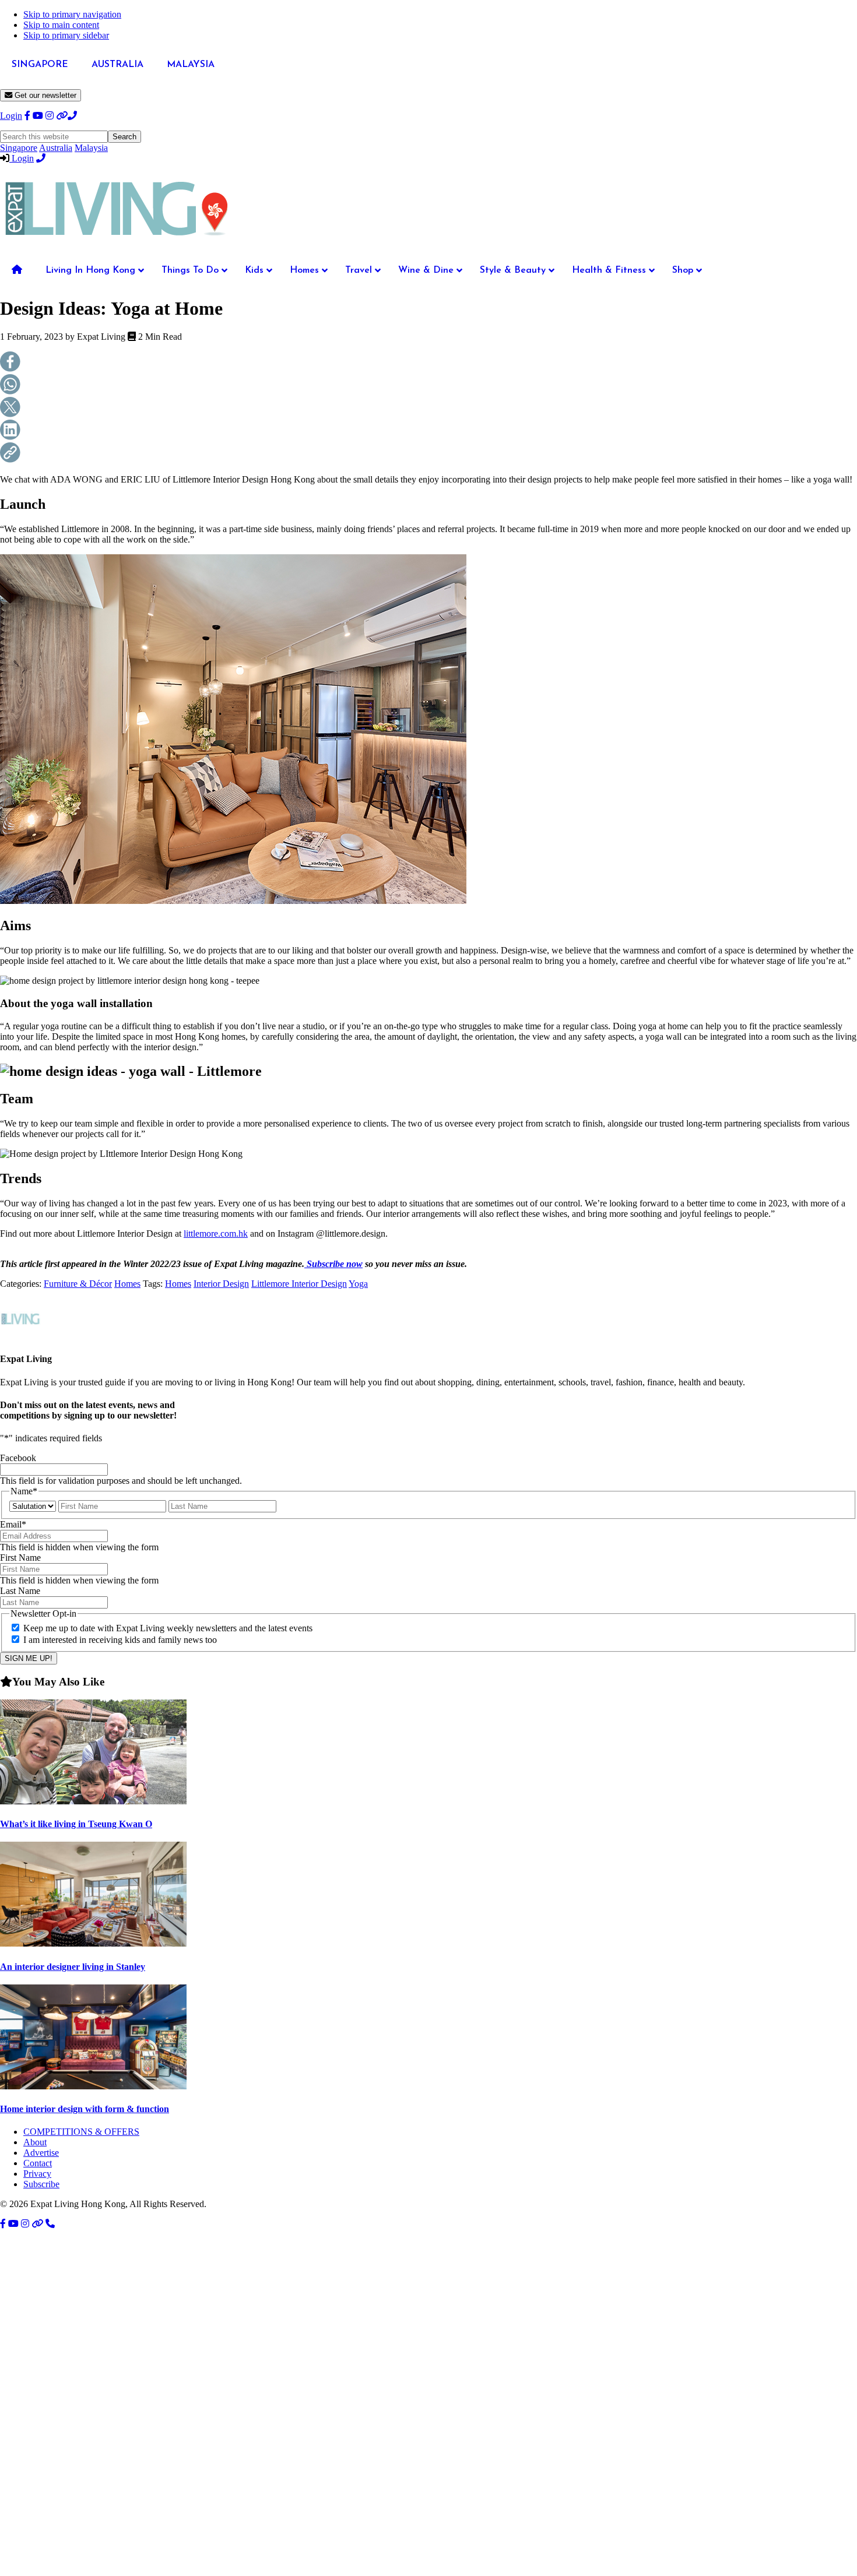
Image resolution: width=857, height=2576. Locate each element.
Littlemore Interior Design (299, 1284)
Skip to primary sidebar (66, 35)
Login (11, 116)
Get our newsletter (44, 95)
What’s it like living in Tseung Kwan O (76, 1824)
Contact (38, 2163)
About (35, 2142)
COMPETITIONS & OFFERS (81, 2132)
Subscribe (41, 2184)
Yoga (358, 1284)
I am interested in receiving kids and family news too (120, 1640)
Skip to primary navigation (72, 14)
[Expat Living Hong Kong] (117, 241)
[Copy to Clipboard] (428, 454)
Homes (127, 1284)
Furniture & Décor (78, 1284)
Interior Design (221, 1284)
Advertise (41, 2153)
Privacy (37, 2174)
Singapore (19, 148)
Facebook (18, 1458)
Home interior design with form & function (85, 2109)
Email (13, 1524)
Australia (56, 148)
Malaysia (91, 148)
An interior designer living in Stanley (73, 1967)
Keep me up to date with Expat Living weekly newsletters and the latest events (168, 1628)
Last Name (20, 1591)
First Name (20, 1558)
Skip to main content (61, 25)
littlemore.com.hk (216, 1234)
